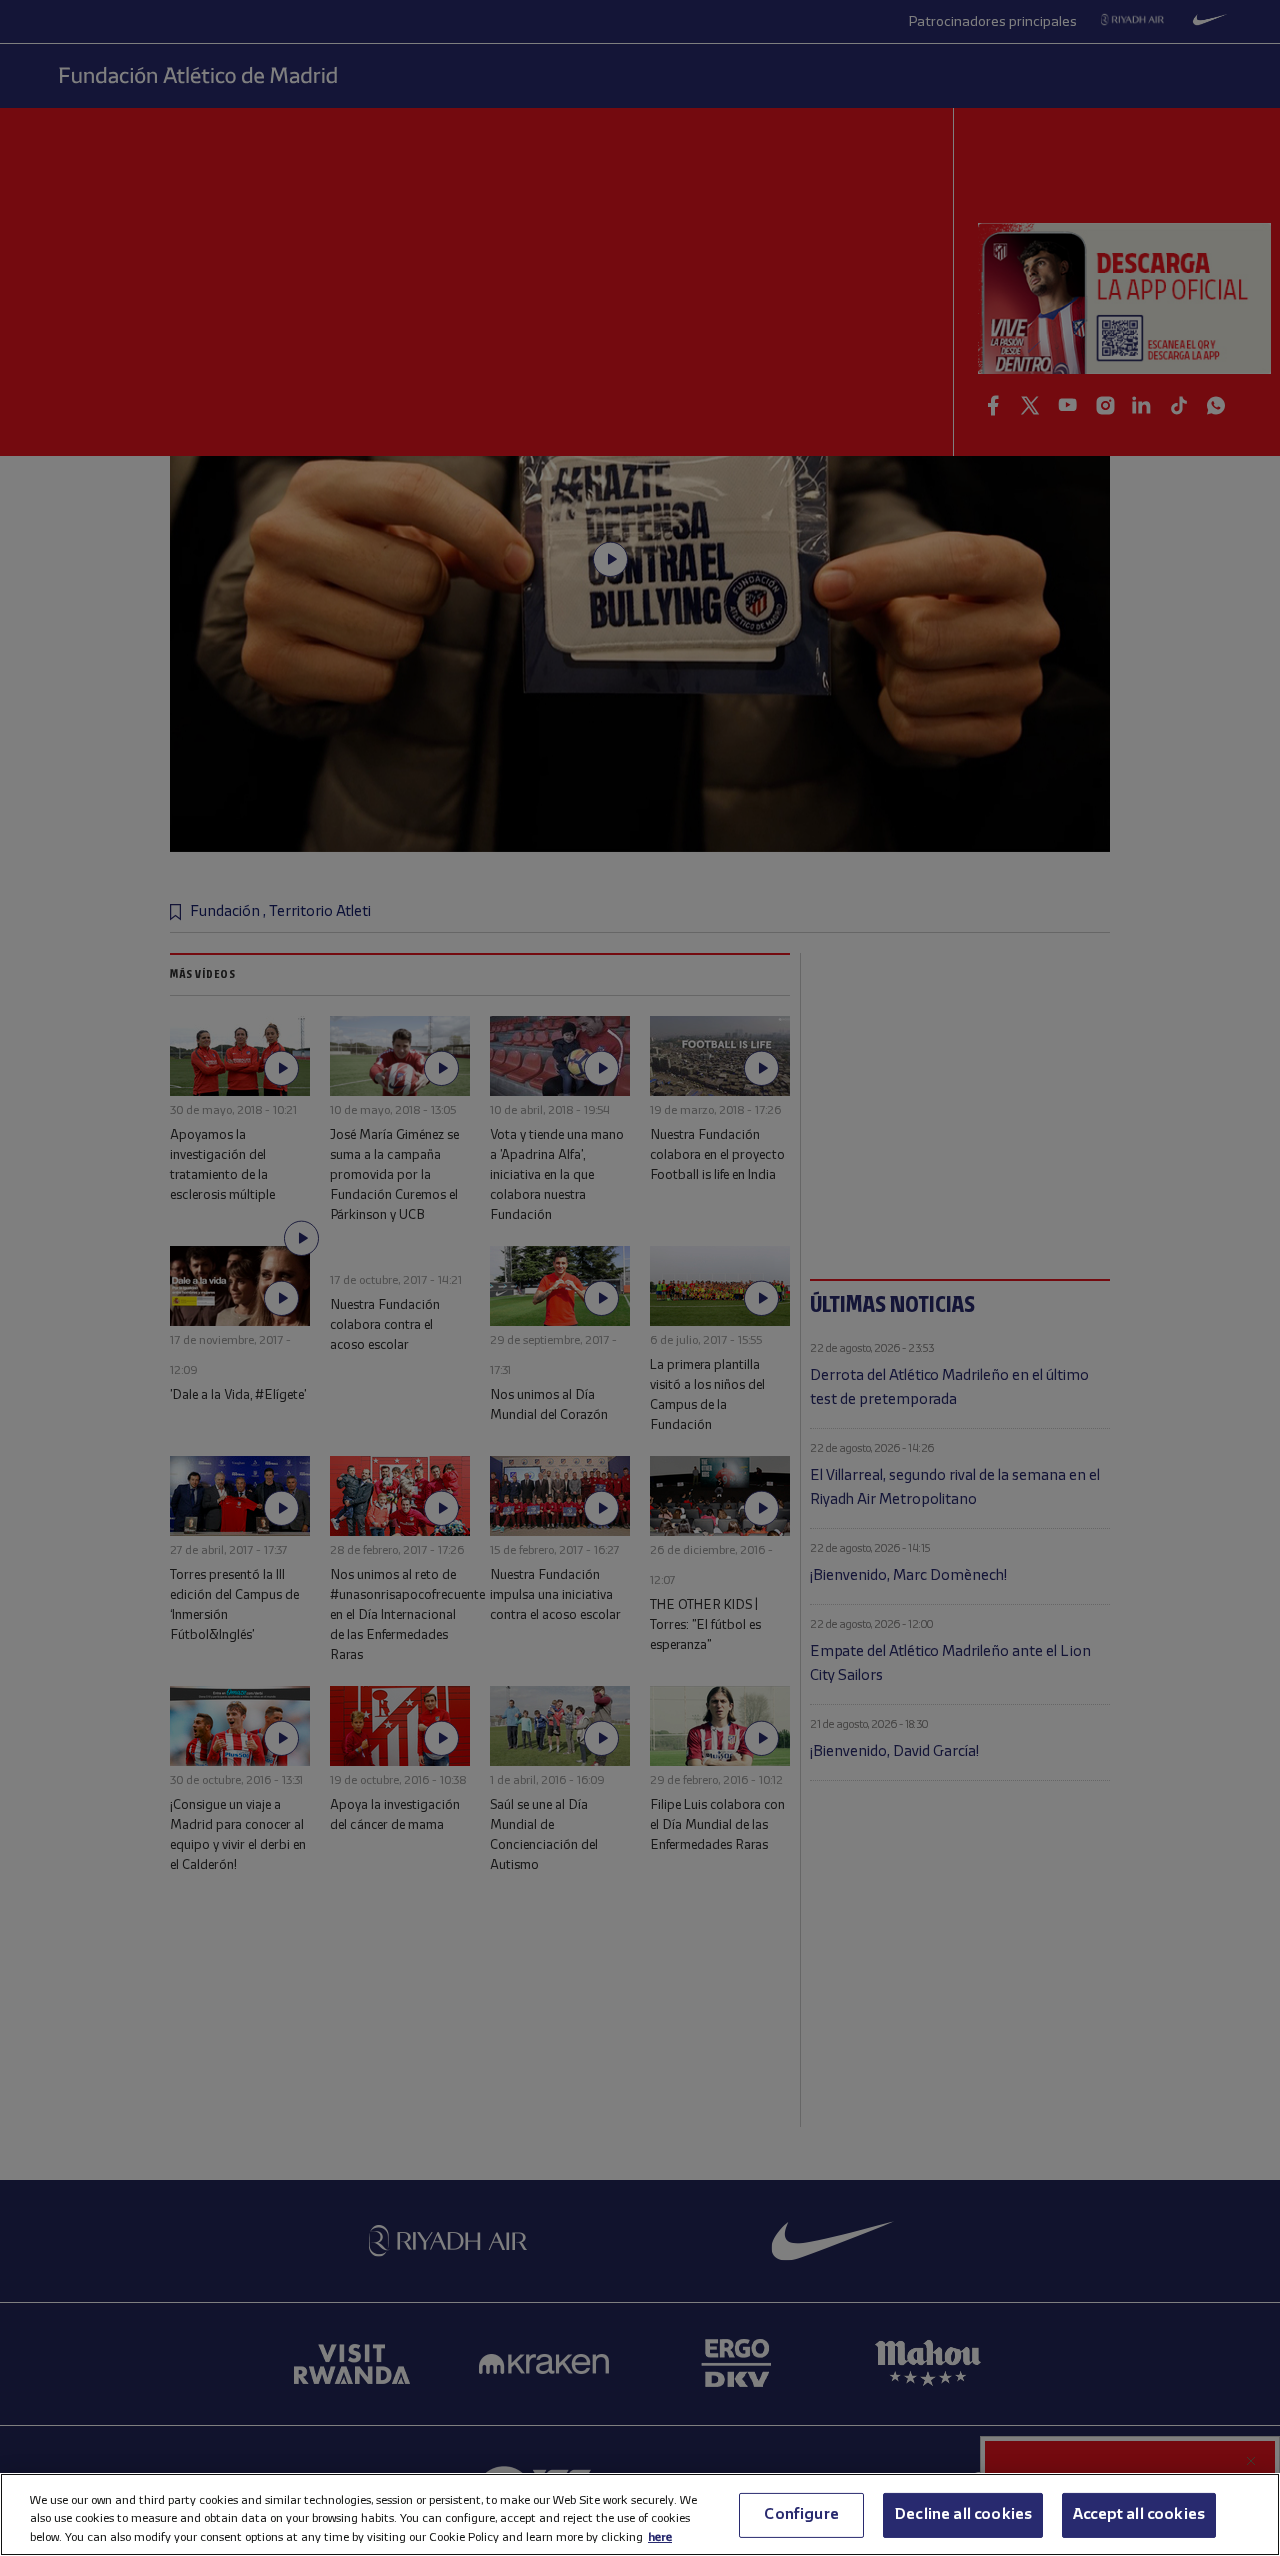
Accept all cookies (1139, 2514)
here (660, 2536)
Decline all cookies (963, 2514)
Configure (801, 2514)
